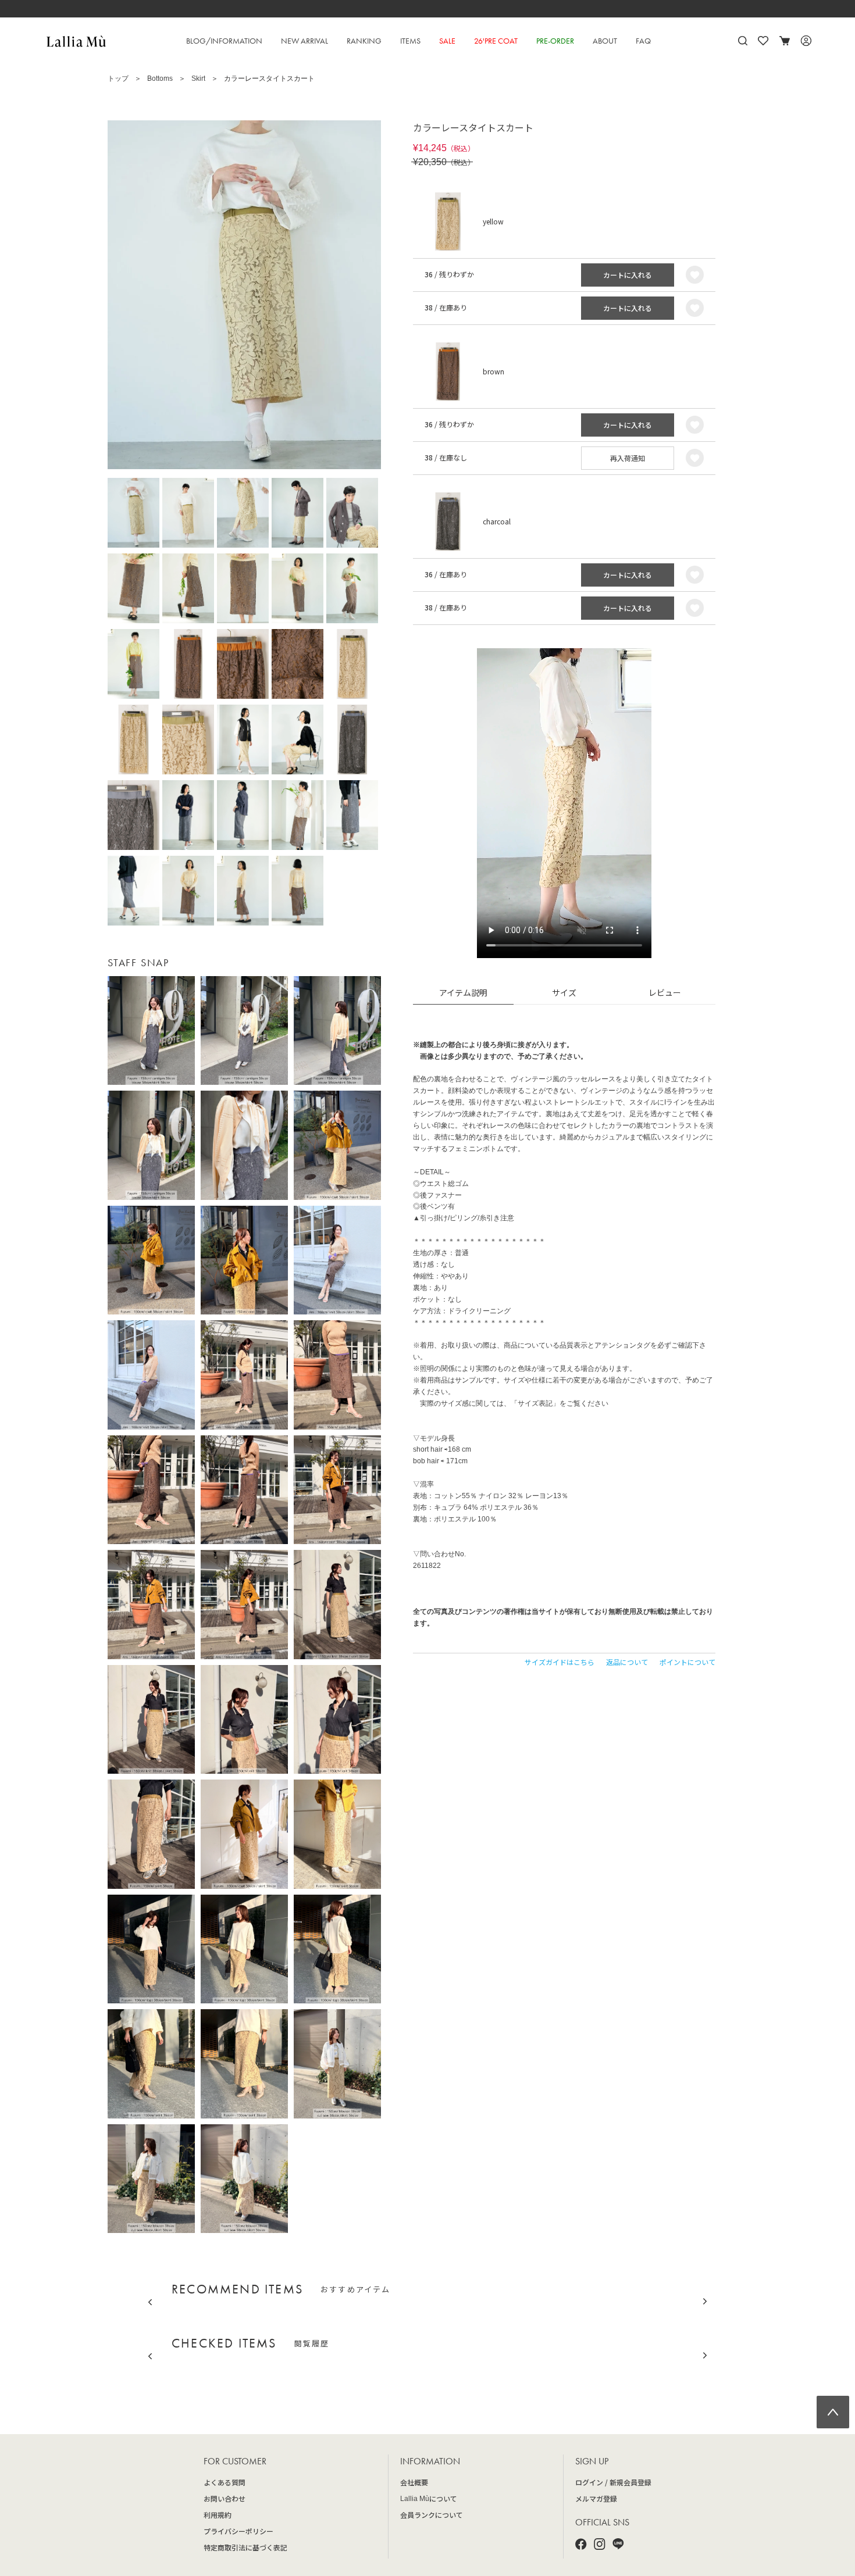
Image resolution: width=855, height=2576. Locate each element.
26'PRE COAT (496, 41)
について (429, 2498)
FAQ (643, 41)
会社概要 (414, 2482)
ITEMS (410, 41)
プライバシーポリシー (238, 2531)
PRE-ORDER (555, 41)
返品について (627, 1662)
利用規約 (218, 2515)
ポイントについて (687, 1662)
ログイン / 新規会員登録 (613, 2482)
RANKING (364, 41)
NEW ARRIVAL (304, 41)
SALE (447, 41)
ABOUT (605, 41)
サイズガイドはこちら (560, 1662)
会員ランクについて (432, 2515)
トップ (118, 78)
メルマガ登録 (596, 2498)
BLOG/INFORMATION (224, 41)
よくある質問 (225, 2482)
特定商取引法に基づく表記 (245, 2547)
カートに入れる (628, 275)
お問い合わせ (225, 2498)
